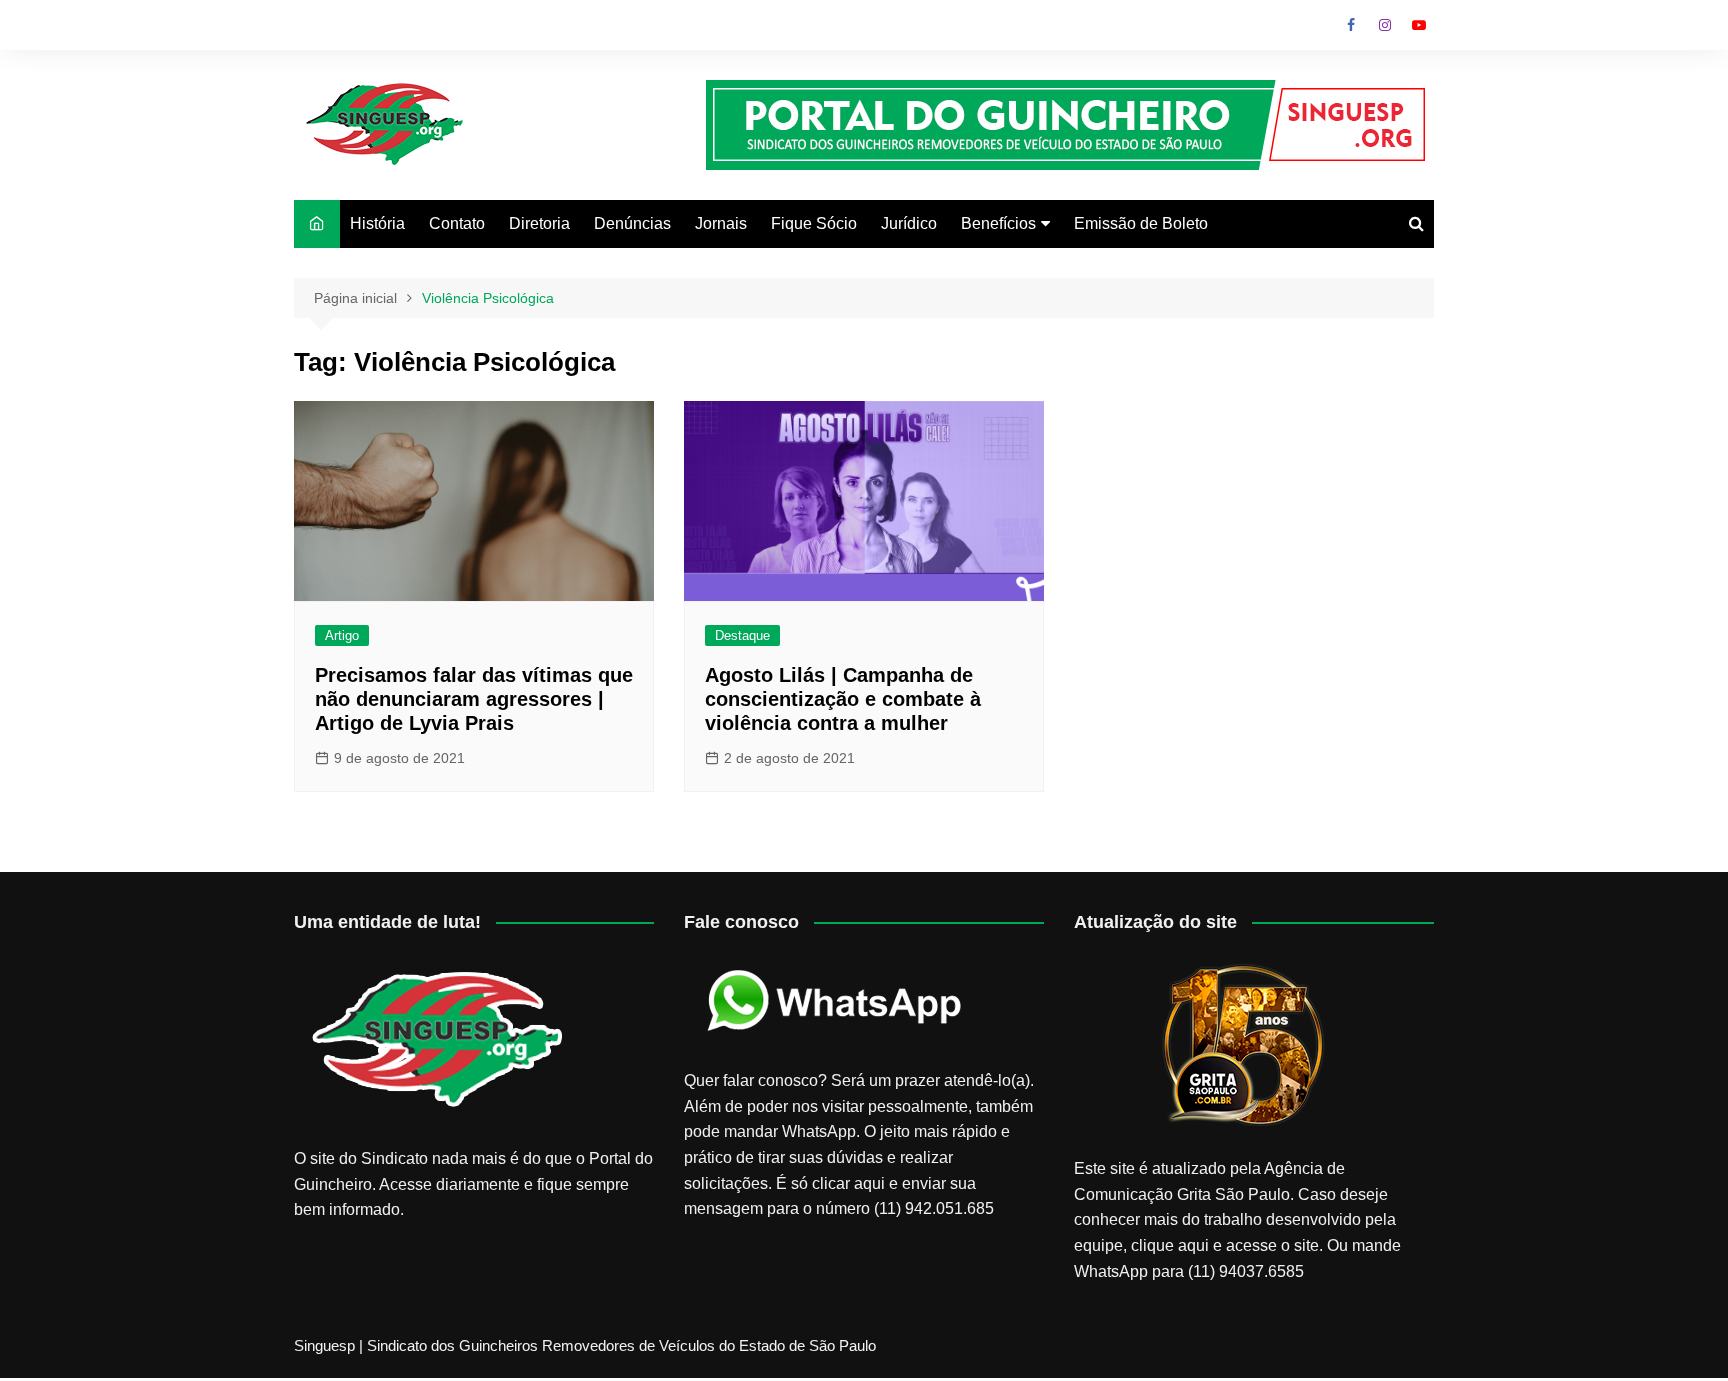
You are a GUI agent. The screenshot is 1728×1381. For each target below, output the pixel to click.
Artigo (342, 635)
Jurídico (909, 223)
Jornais (721, 223)
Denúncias (632, 223)
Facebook (1351, 25)
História (377, 223)
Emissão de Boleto (1141, 223)
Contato (457, 223)
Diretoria (539, 223)
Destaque (742, 635)
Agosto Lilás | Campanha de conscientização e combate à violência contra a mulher (843, 699)
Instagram (1385, 25)
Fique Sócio (814, 223)
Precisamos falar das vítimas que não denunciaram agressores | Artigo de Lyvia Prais (474, 699)
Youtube (1419, 25)
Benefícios (998, 223)
